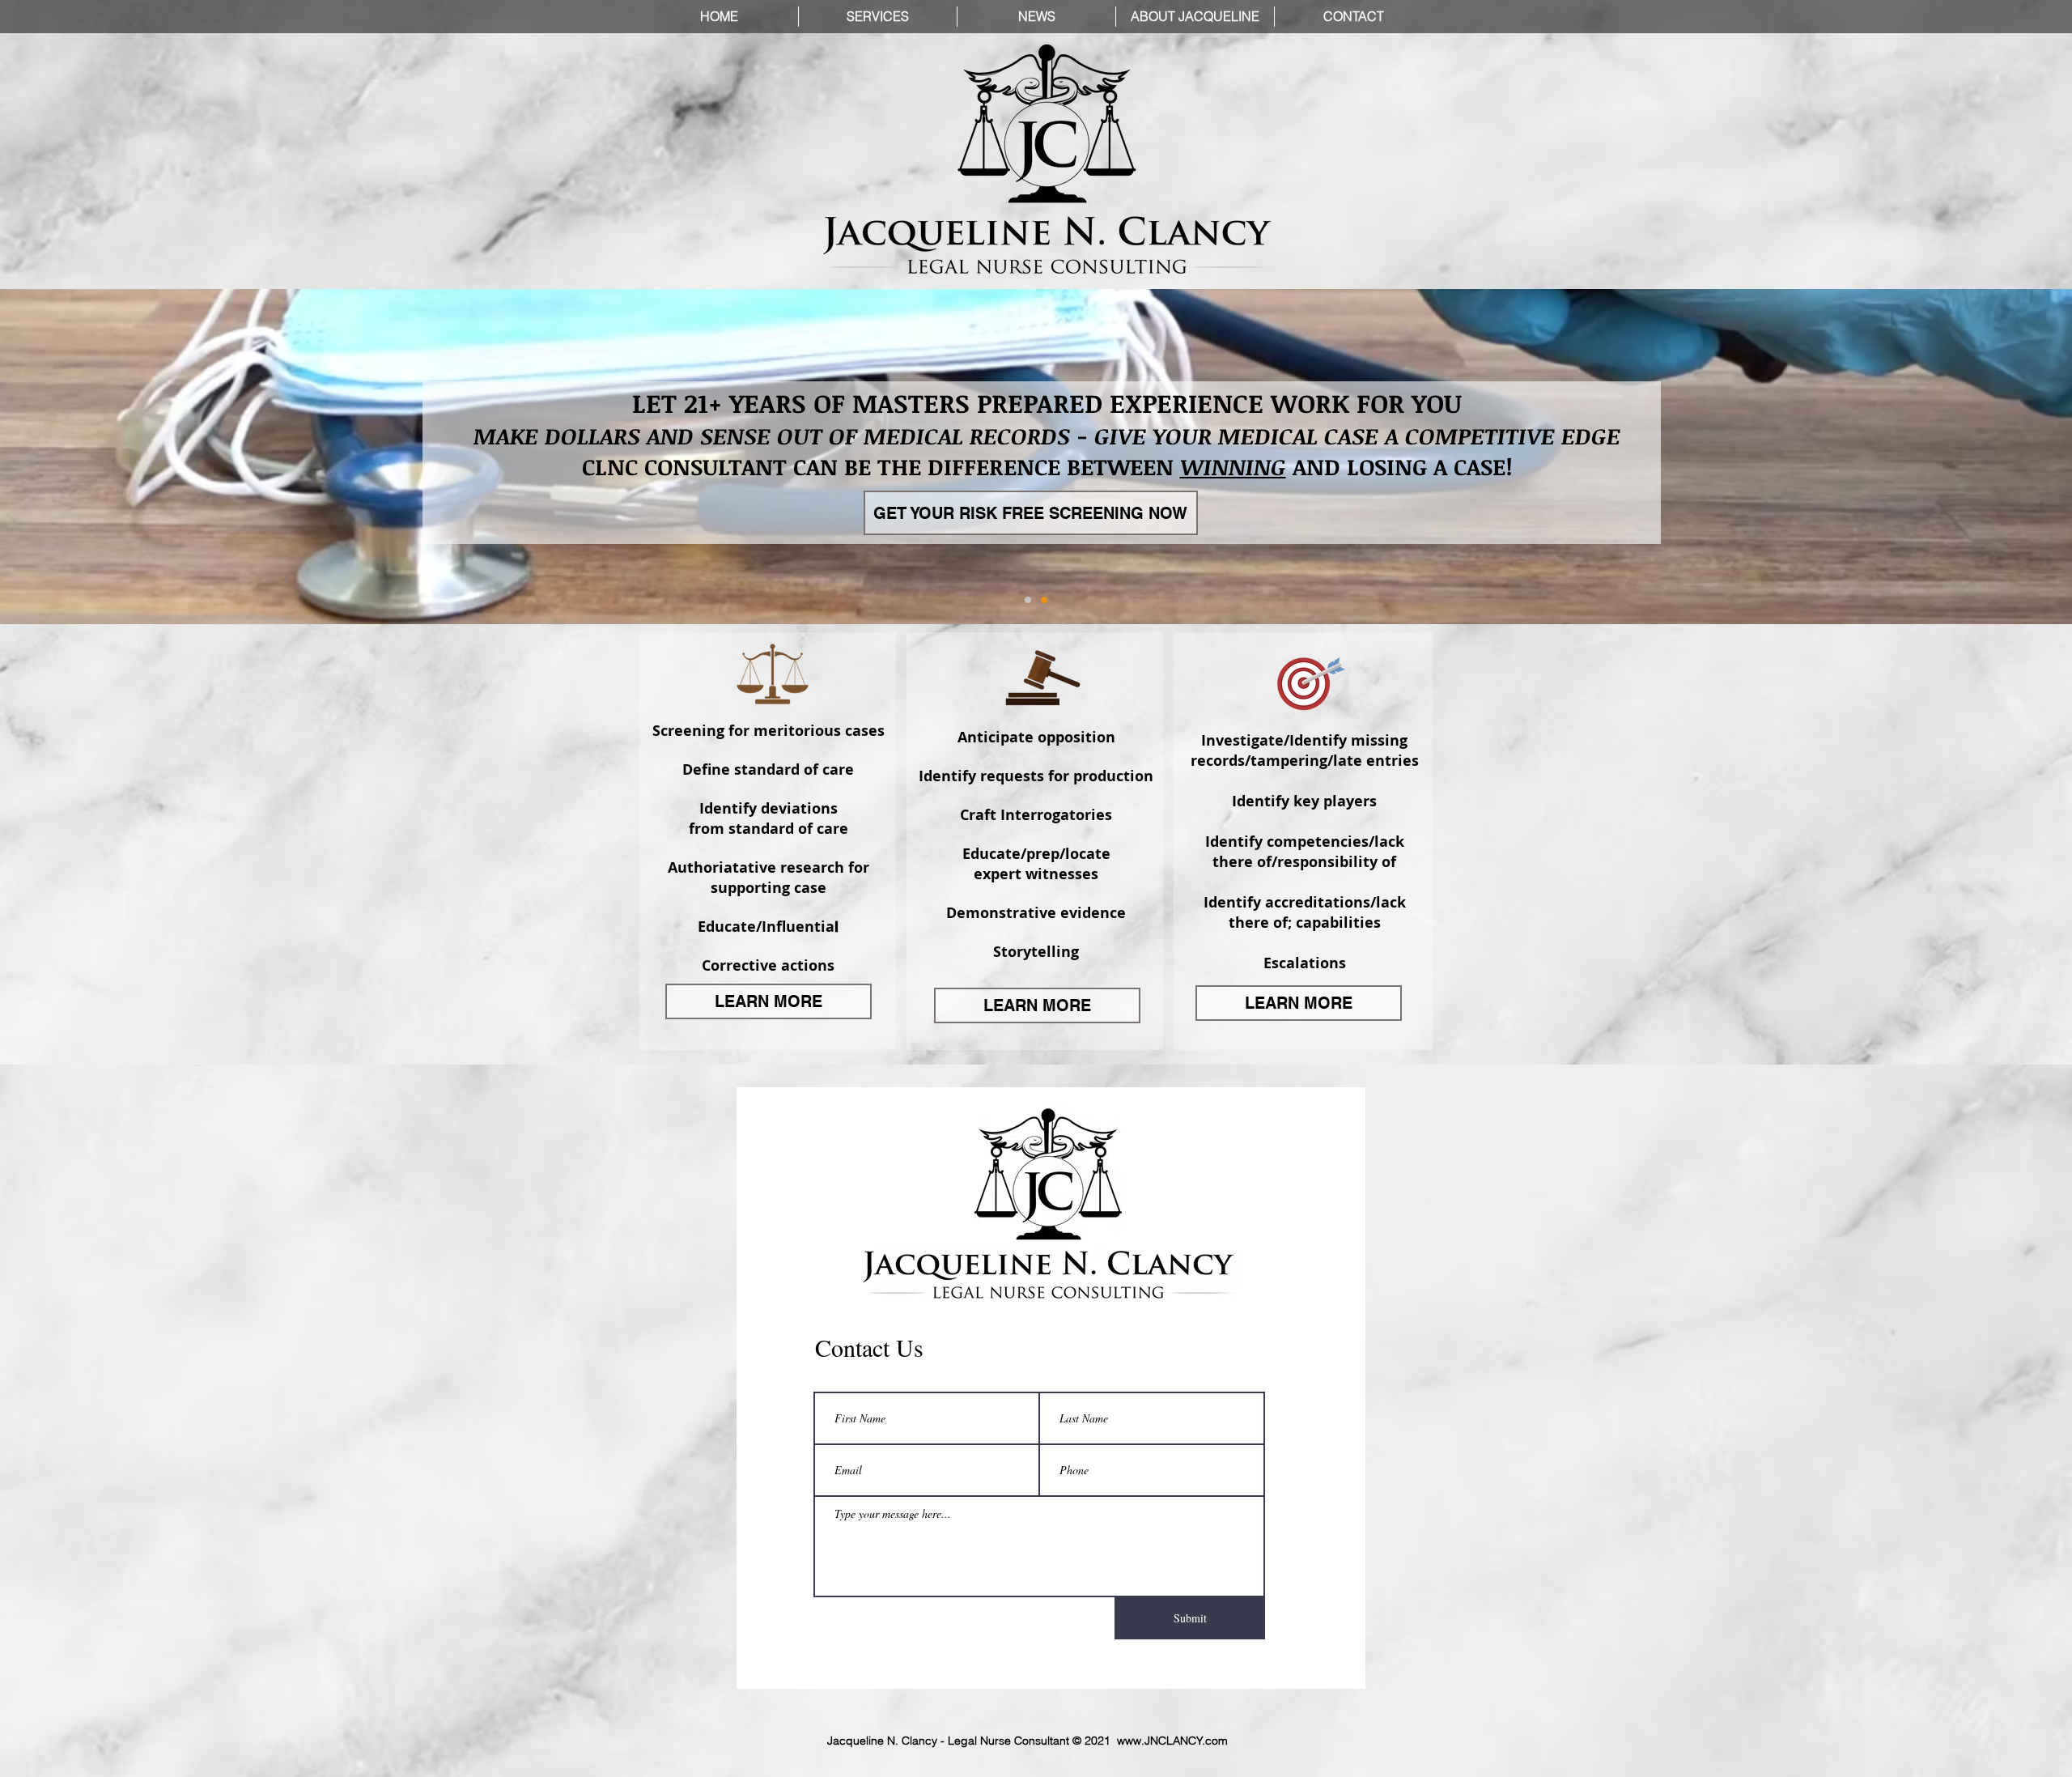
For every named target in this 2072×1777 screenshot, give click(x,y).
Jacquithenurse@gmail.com (1156, 1123)
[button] (1357, 625)
